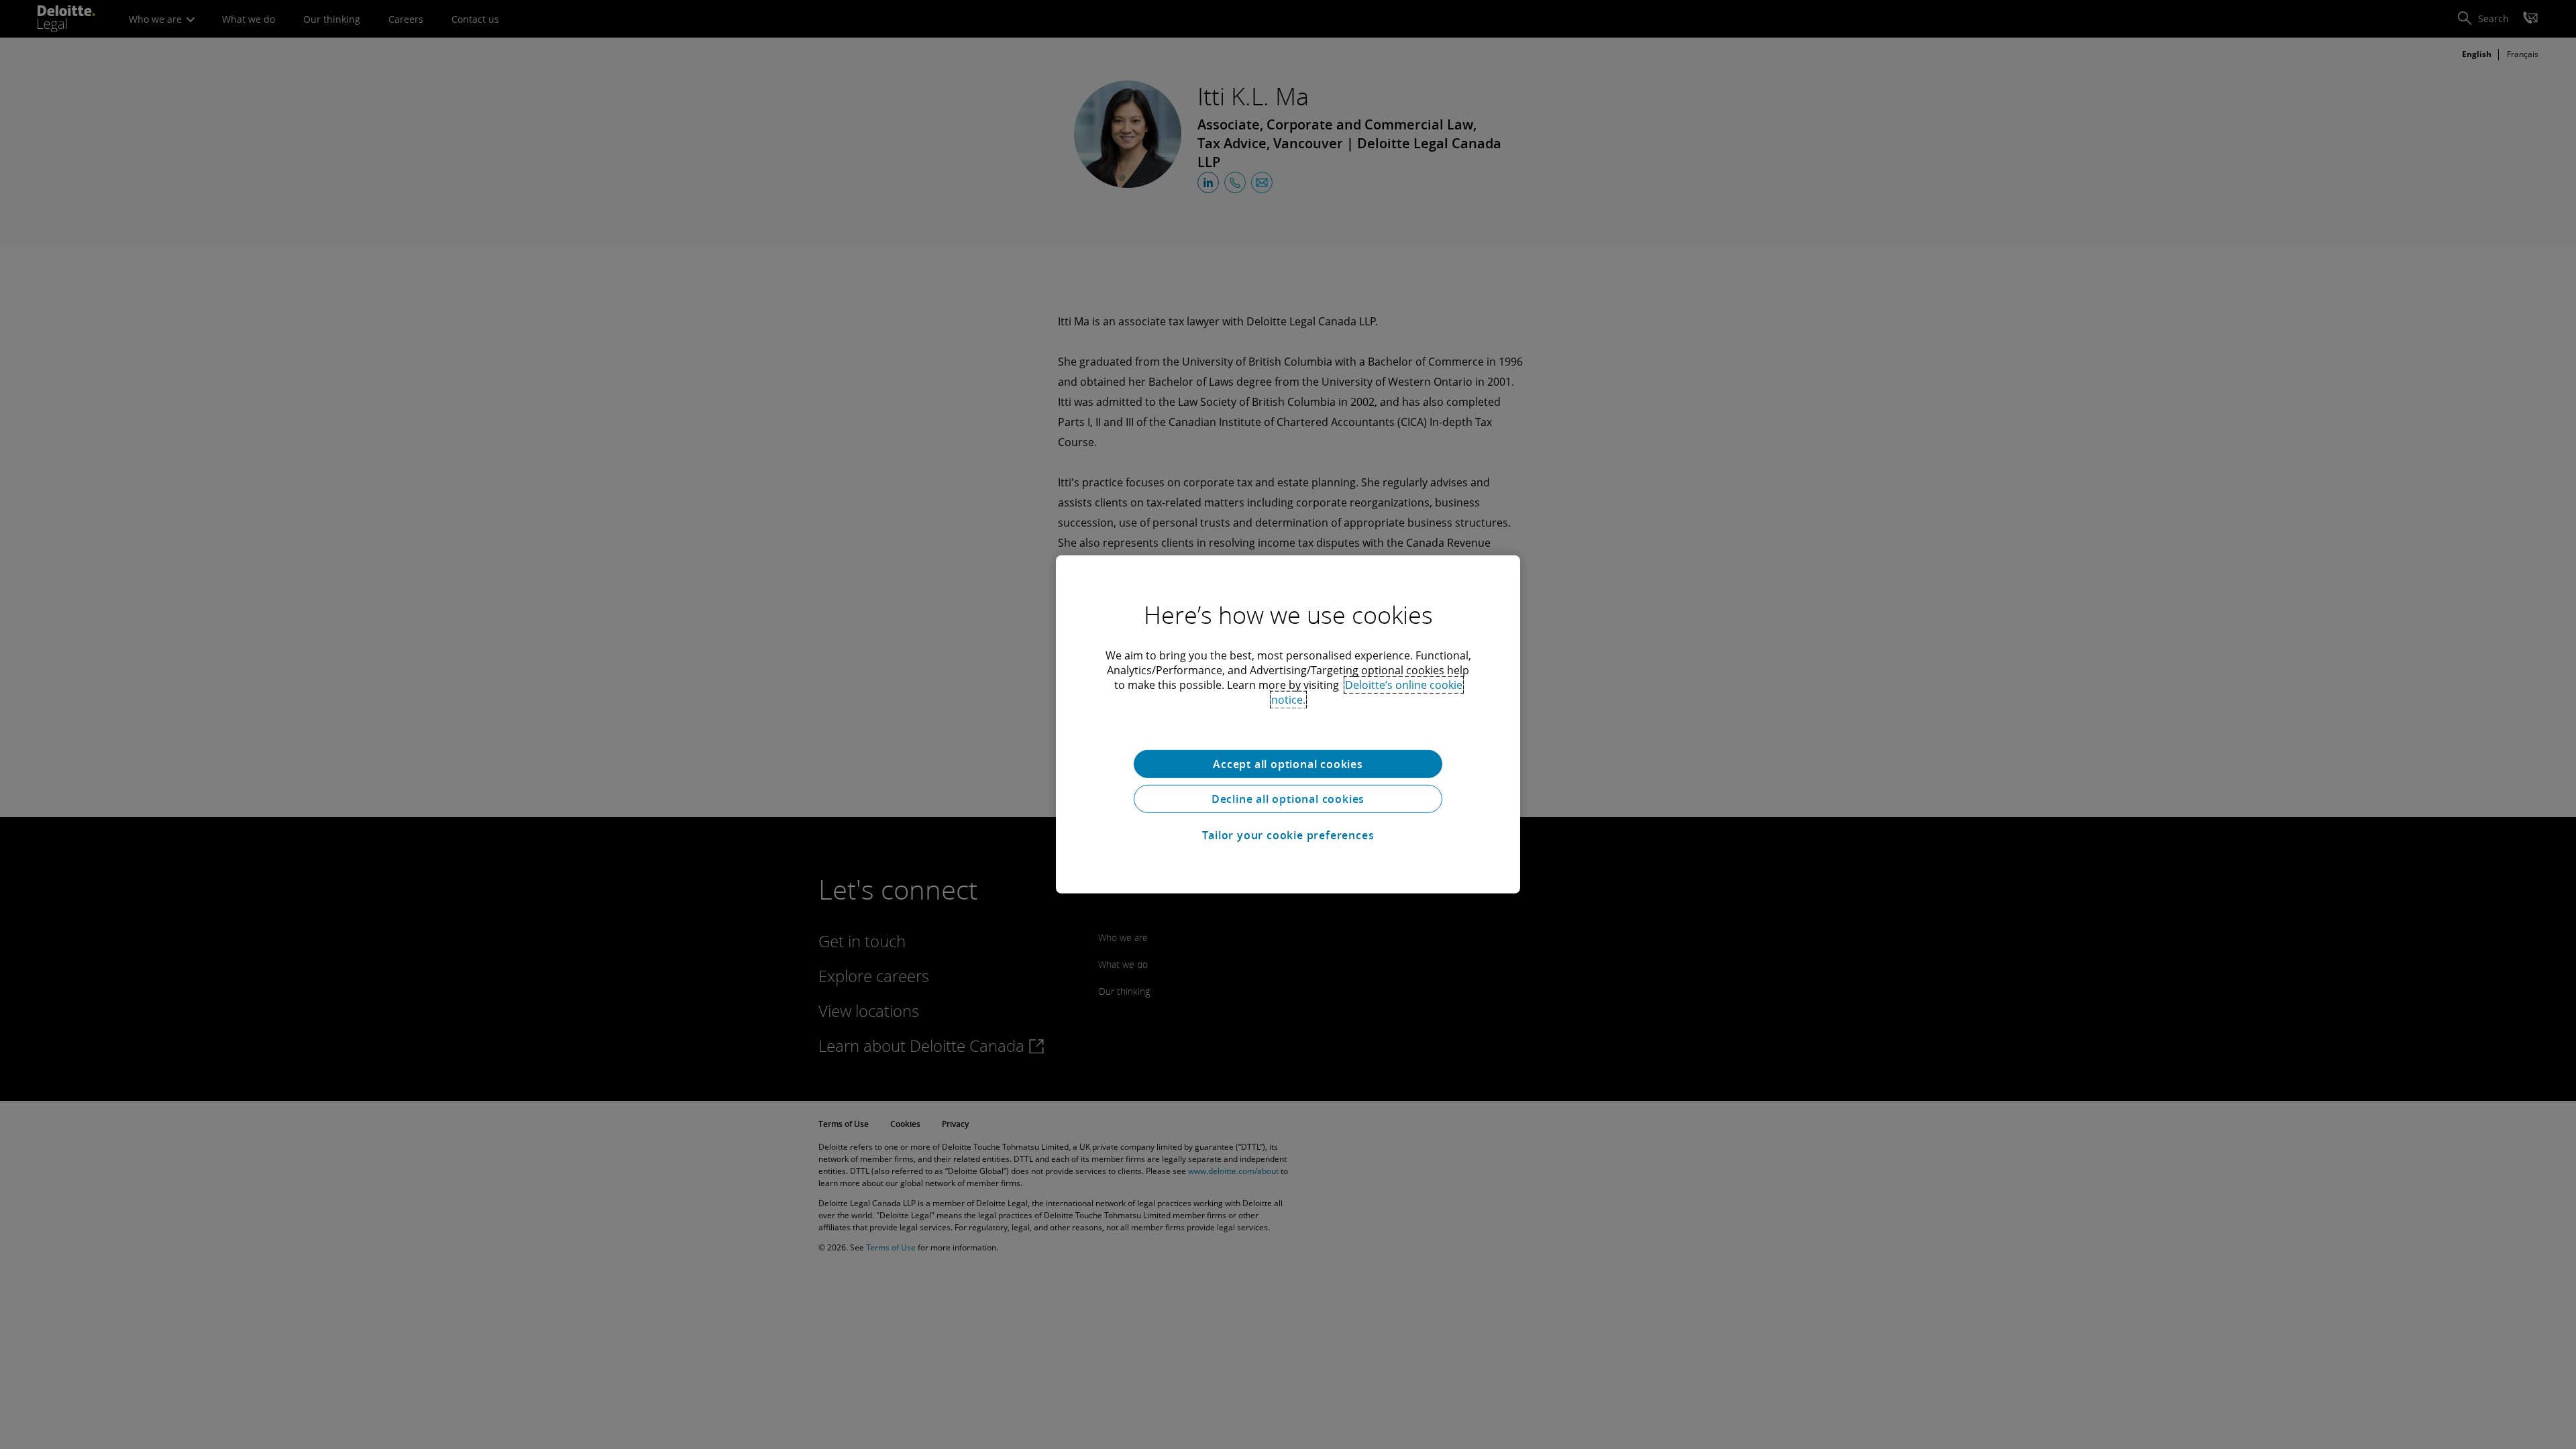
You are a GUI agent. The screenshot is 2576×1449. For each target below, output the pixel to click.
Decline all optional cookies (1288, 799)
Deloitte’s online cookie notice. (1367, 692)
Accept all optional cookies (1288, 764)
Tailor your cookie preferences (1288, 835)
